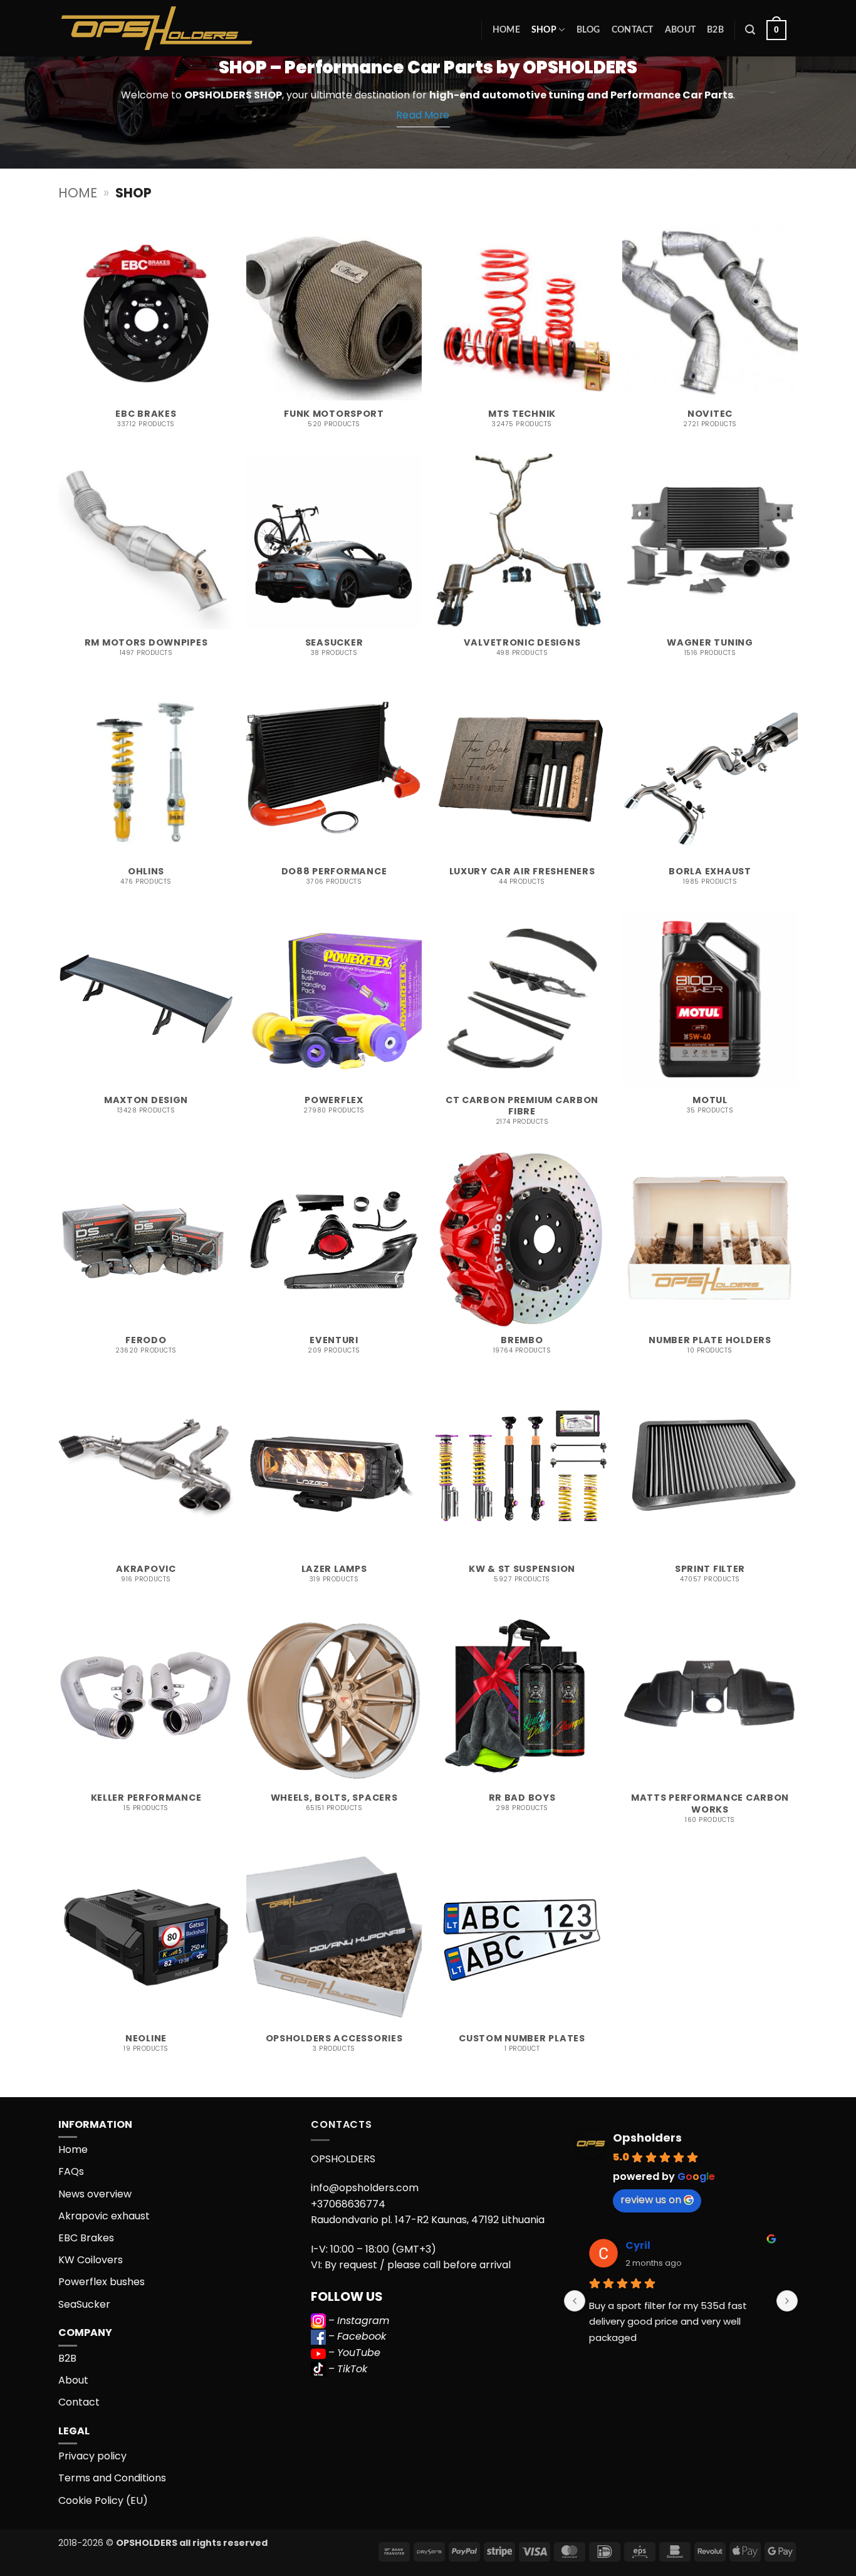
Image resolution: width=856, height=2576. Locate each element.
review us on (651, 2200)
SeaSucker (84, 2304)
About (680, 30)
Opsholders (647, 2138)
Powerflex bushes (102, 2282)
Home (506, 30)
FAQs (71, 2171)
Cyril (638, 2245)
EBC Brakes (86, 2238)
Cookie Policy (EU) (103, 2500)
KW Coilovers (91, 2260)
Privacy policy (92, 2456)
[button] (750, 30)
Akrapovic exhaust (104, 2216)
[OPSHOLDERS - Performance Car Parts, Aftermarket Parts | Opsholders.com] (186, 28)
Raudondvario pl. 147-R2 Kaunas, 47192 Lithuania (428, 2220)
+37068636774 (348, 2204)
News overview (95, 2194)
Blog (588, 30)
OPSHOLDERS (218, 95)
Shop (544, 30)
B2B (715, 30)
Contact (633, 30)
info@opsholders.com (365, 2188)
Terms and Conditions (112, 2478)
